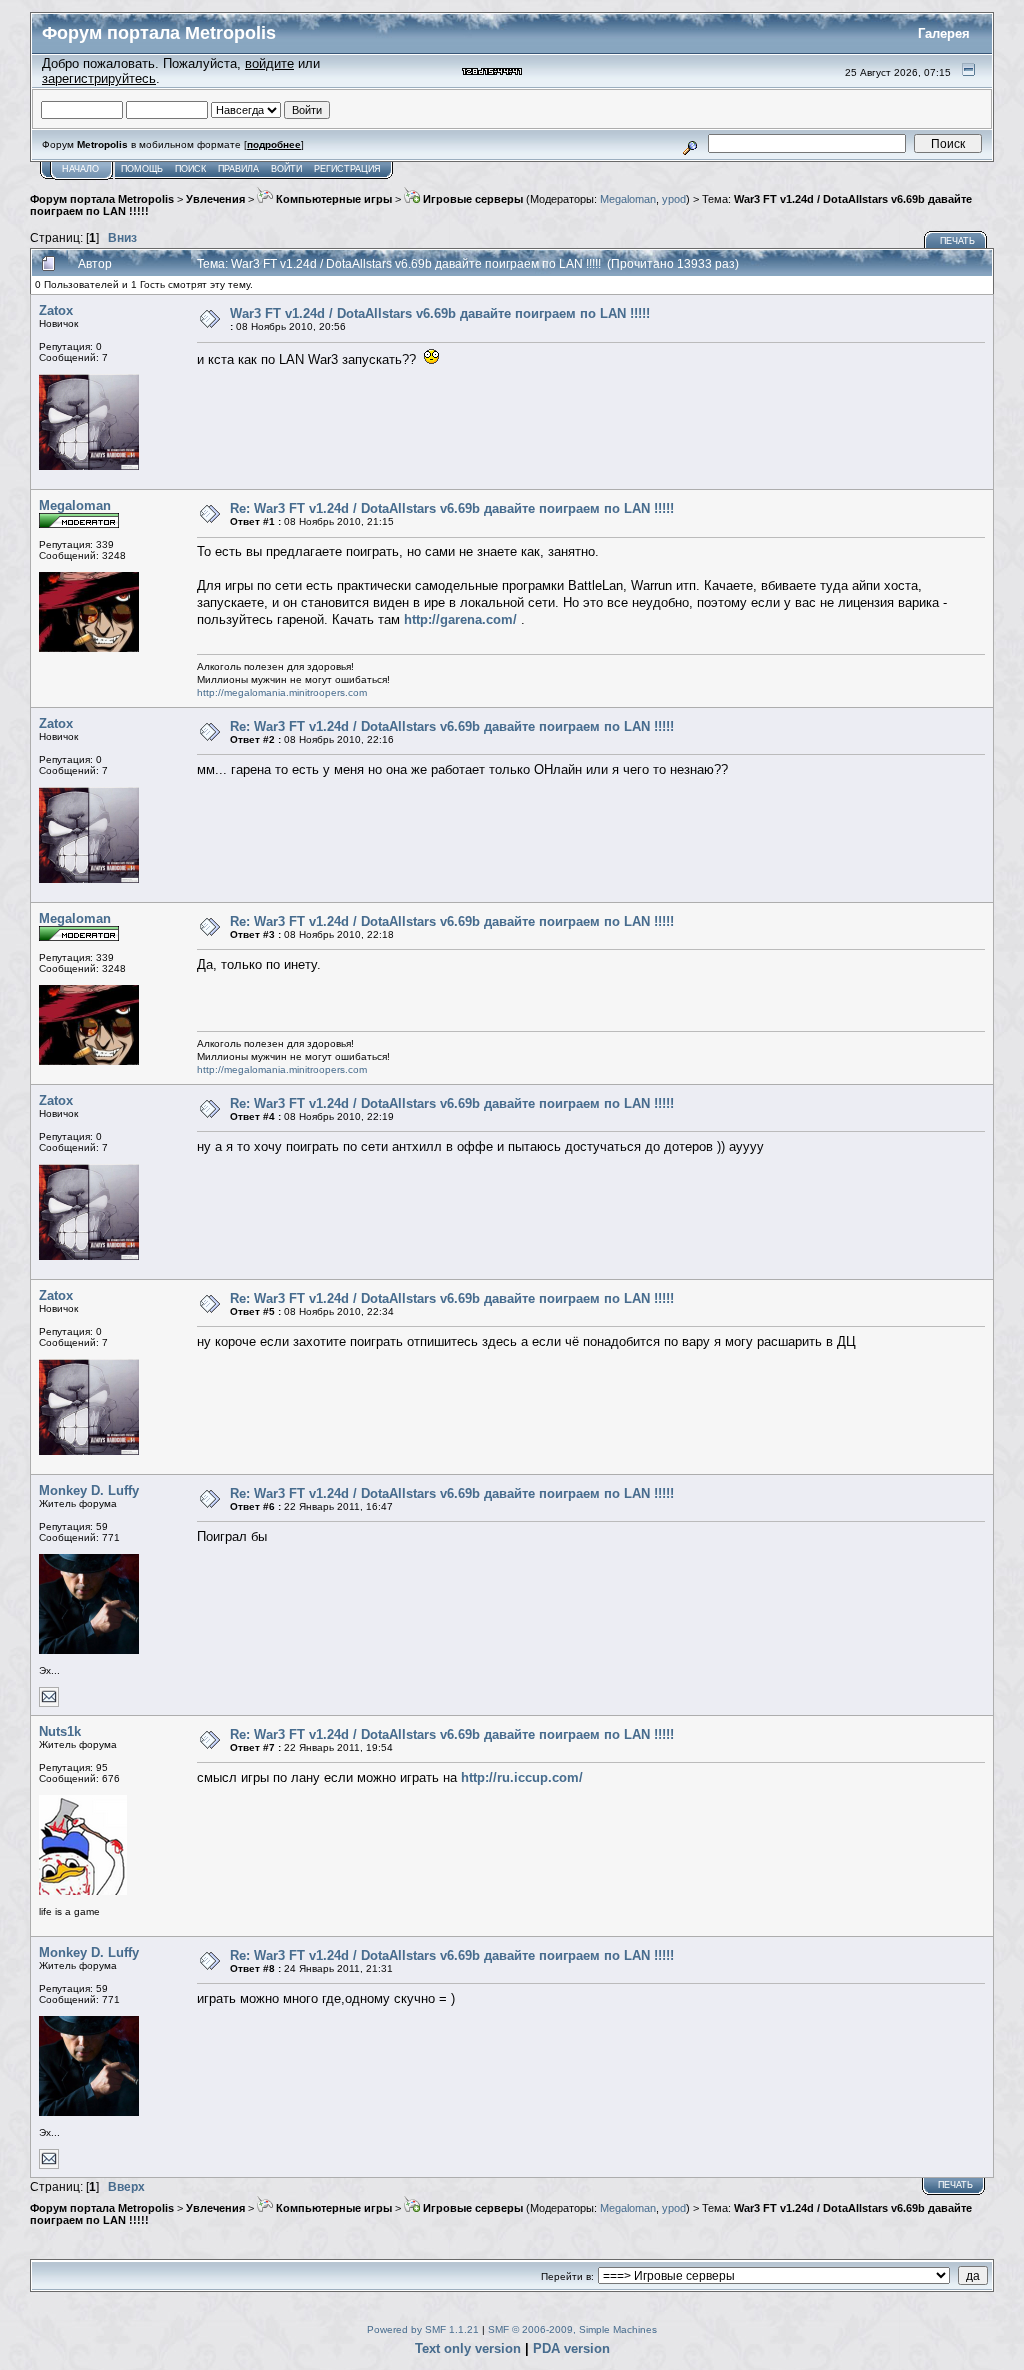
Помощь (142, 169)
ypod (674, 199)
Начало (80, 169)
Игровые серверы (471, 199)
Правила (238, 169)
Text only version (468, 2348)
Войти (286, 169)
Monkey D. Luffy (89, 1490)
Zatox (56, 310)
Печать (957, 241)
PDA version (571, 2348)
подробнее (274, 144)
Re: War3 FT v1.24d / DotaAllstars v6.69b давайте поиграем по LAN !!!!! (452, 508)
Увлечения (215, 199)
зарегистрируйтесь (99, 78)
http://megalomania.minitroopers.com (282, 692)
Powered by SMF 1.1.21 (423, 2329)
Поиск (190, 169)
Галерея (944, 33)
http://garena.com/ (460, 619)
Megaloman (628, 199)
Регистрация (347, 169)
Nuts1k (60, 1731)
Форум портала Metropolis (102, 199)
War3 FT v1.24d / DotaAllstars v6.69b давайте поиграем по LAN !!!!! (440, 313)
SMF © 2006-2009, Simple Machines (572, 2329)
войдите (269, 63)
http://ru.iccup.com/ (522, 1777)
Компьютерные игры (332, 199)
